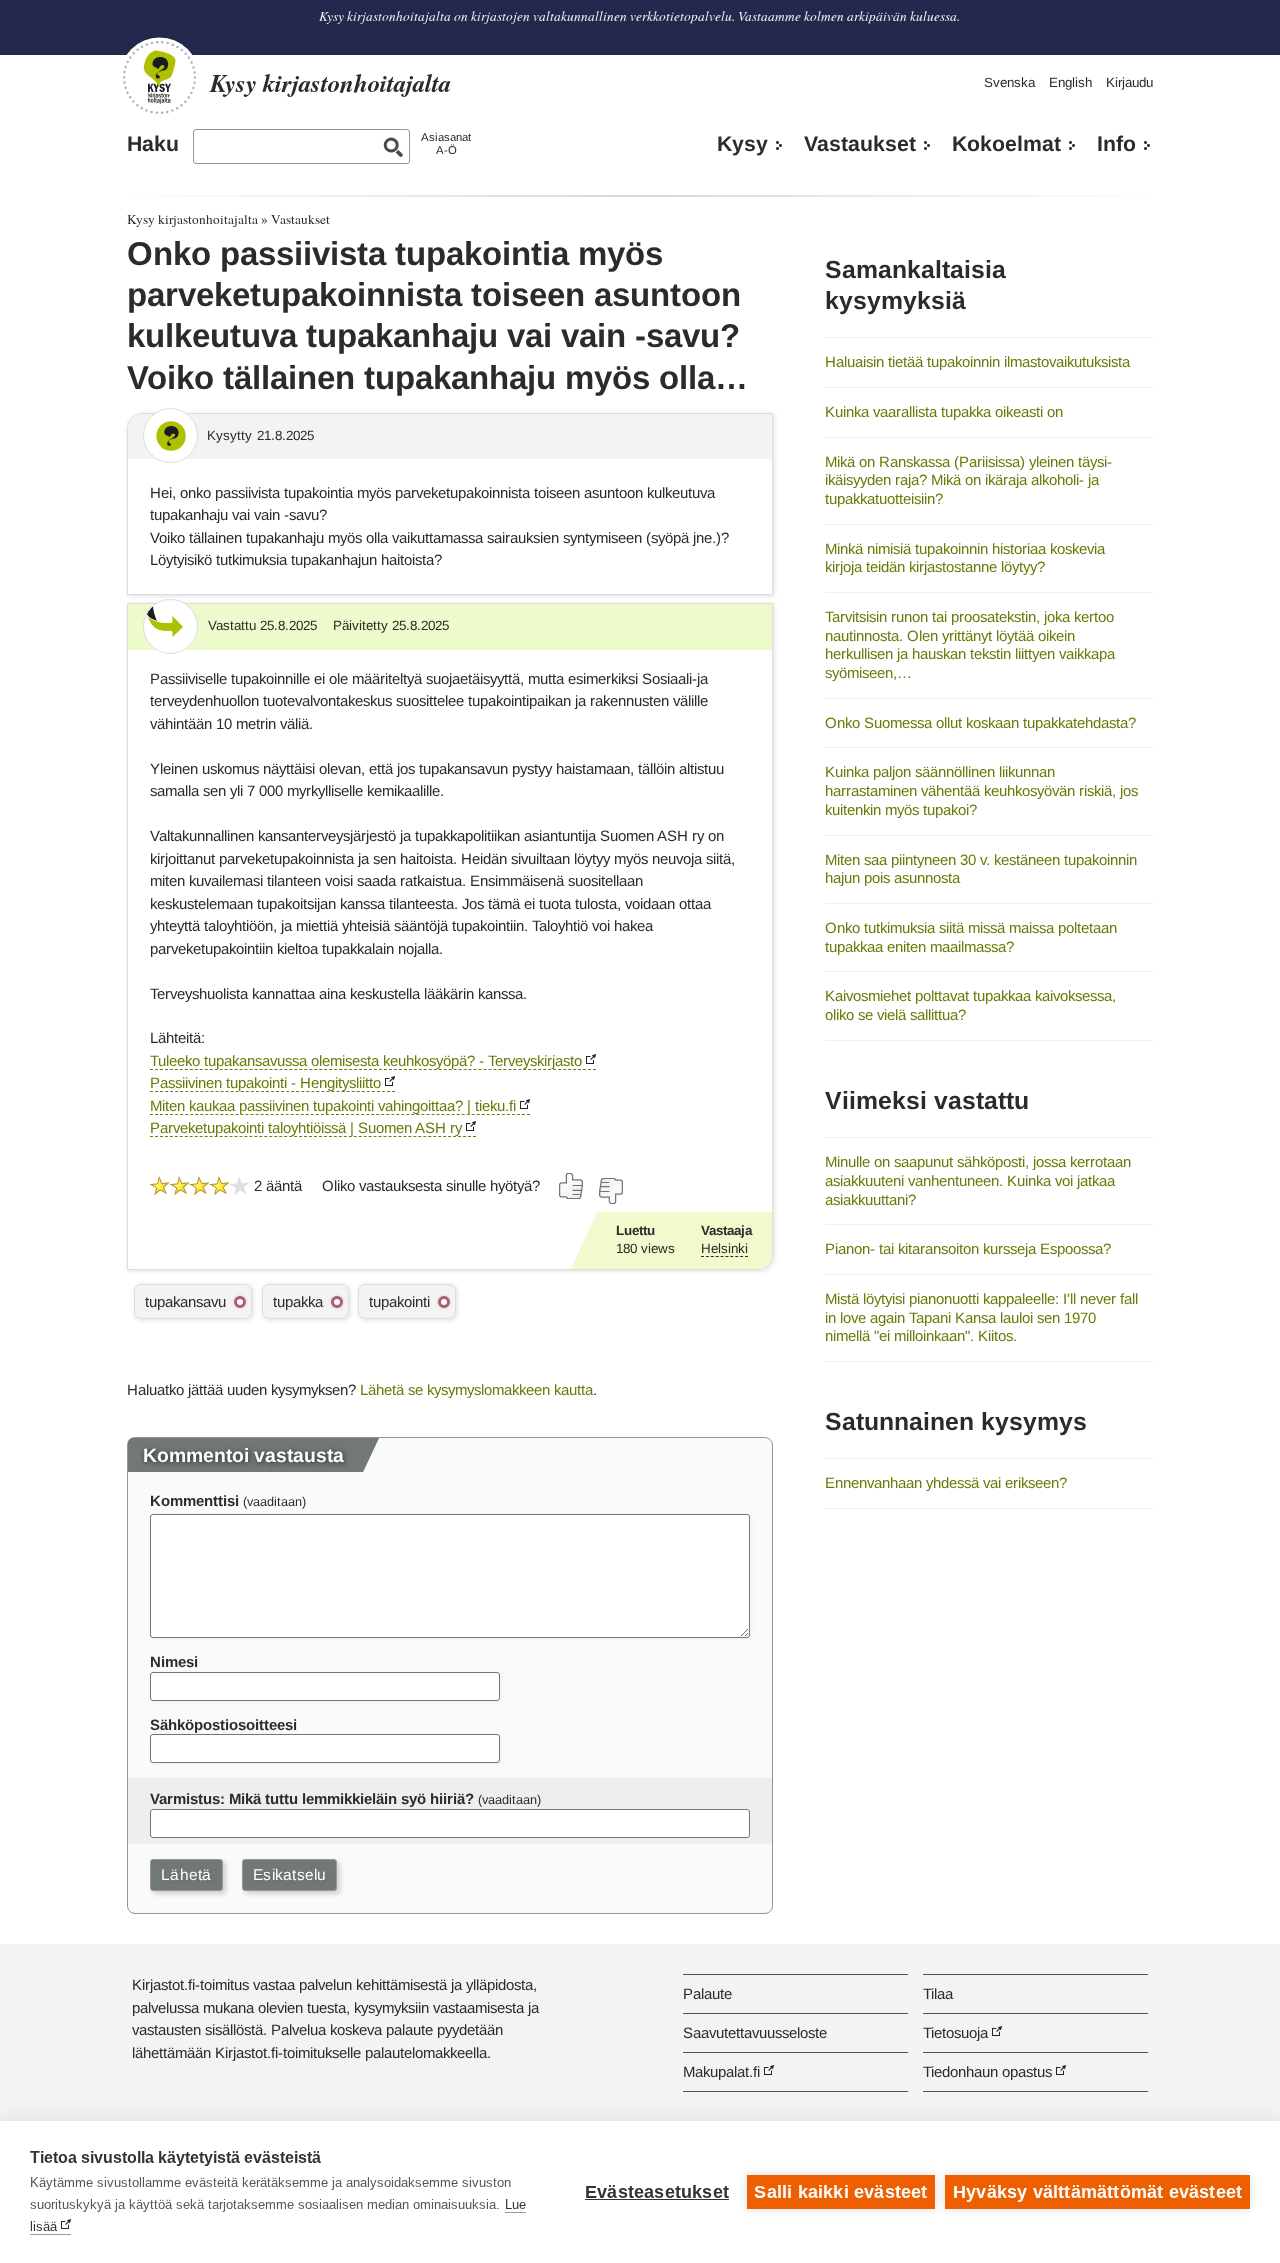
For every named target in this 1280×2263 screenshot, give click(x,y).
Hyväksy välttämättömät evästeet (1097, 2192)
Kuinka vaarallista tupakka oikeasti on (944, 411)
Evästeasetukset (657, 2192)
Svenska (1009, 82)
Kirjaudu (1129, 82)
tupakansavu (185, 1301)
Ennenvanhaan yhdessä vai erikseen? (946, 1482)
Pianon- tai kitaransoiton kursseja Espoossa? (968, 1248)
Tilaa (938, 1993)
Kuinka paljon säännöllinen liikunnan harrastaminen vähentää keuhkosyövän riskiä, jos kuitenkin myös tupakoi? (981, 790)
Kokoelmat (1006, 144)
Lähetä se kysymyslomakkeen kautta (476, 1389)
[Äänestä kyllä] (572, 1186)
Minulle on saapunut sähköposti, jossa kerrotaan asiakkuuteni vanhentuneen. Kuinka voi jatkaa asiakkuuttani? (978, 1180)
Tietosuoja (955, 2032)
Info (1116, 144)
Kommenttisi (194, 1500)
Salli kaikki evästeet (840, 2192)
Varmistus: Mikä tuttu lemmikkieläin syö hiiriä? (312, 1798)
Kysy (742, 144)
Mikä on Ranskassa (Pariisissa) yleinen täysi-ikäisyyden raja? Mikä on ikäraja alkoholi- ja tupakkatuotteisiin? (968, 480)
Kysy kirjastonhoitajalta (192, 219)
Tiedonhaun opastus (987, 2071)
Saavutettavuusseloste (755, 2032)
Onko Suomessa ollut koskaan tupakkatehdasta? (980, 722)
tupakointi (399, 1301)
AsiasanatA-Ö (446, 143)
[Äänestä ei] (610, 1191)
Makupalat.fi (721, 2071)
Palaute (707, 1993)
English (1070, 82)
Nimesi (174, 1661)
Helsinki (724, 1248)
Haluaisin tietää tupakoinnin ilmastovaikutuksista (977, 361)
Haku (153, 144)
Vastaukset (860, 144)
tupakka (298, 1301)
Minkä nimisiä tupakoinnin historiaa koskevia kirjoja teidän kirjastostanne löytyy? (965, 558)
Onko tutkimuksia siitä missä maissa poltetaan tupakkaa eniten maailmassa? (971, 937)
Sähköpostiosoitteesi (223, 1724)
